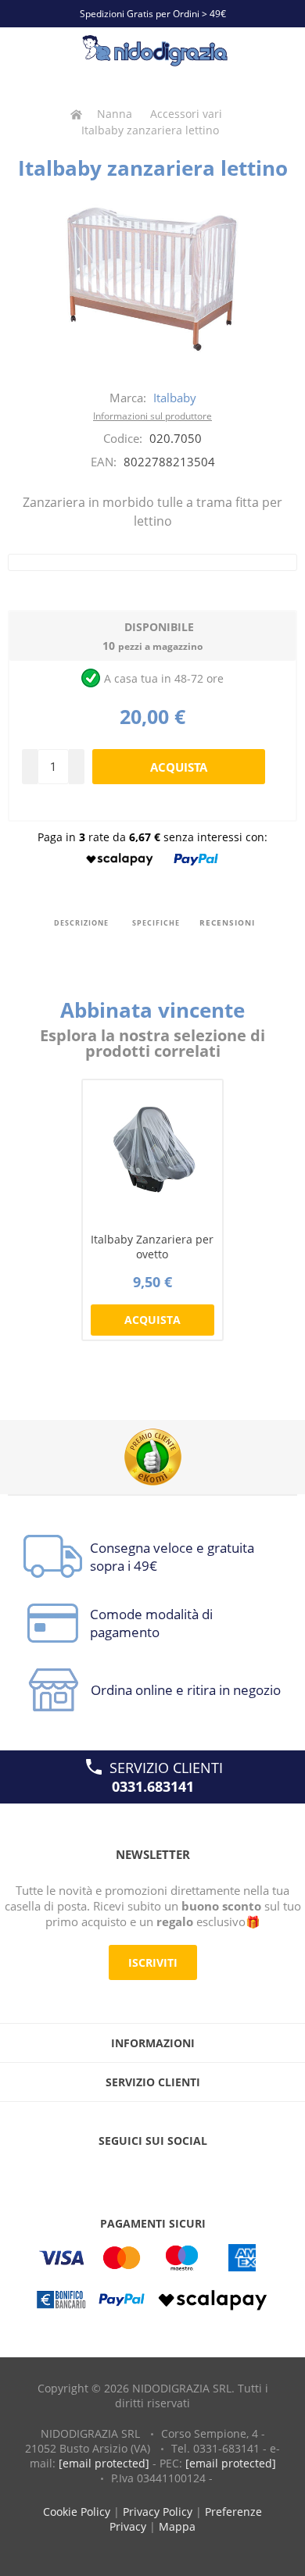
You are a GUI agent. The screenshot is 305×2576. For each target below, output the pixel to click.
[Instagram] (182, 2172)
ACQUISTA (152, 1320)
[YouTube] (152, 2172)
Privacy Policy (158, 2512)
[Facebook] (123, 2172)
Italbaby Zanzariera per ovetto (152, 1247)
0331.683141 (153, 1786)
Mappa (177, 2526)
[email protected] (104, 2463)
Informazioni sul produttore (152, 416)
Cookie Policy (77, 2512)
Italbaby (175, 398)
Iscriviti (153, 1962)
